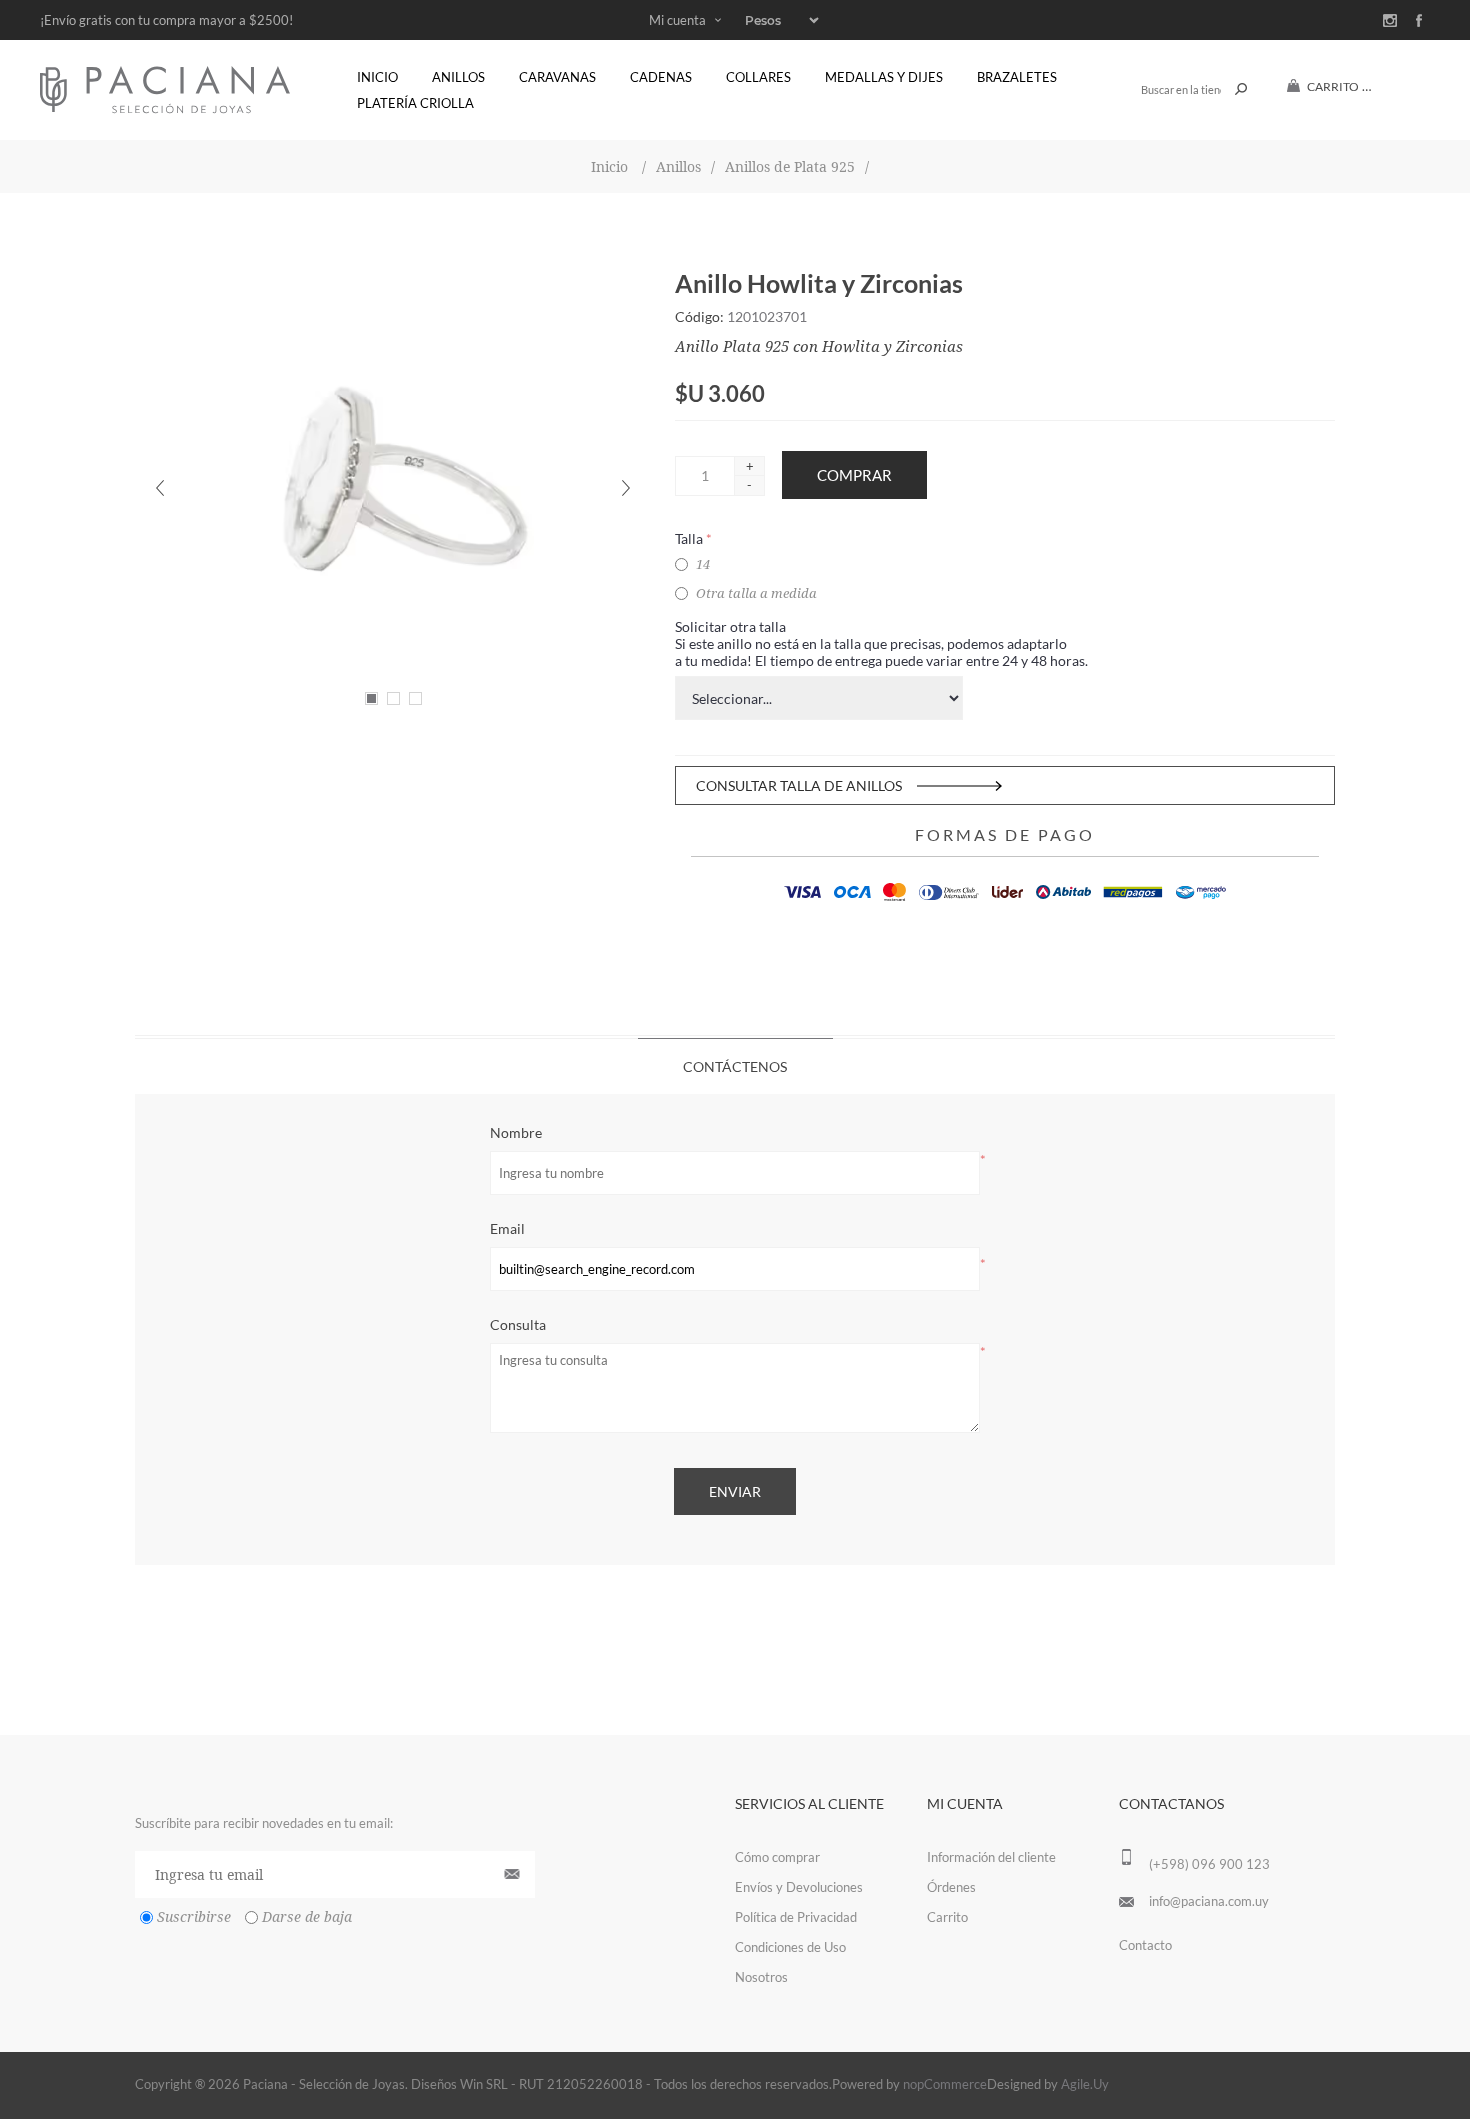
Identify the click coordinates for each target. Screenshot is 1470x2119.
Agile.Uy (1085, 2084)
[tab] (735, 1066)
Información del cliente (991, 1857)
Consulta (518, 1324)
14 (703, 564)
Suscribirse (194, 1918)
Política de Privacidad (796, 1917)
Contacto (1145, 1945)
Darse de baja (307, 1918)
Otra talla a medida (756, 593)
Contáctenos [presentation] (735, 1066)
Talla (690, 538)
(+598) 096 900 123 (1209, 1864)
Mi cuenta (677, 20)
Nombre (516, 1132)
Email (507, 1228)
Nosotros (761, 1977)
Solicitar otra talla (730, 626)
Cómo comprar (777, 1857)
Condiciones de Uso (790, 1947)
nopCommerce (945, 2084)
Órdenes (951, 1887)
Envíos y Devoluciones (799, 1887)
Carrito (947, 1917)
